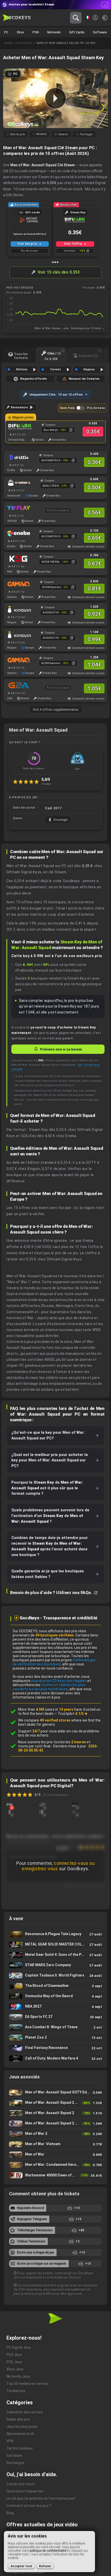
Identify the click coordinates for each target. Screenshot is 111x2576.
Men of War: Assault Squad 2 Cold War (55, 2124)
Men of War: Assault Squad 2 (55, 2113)
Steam (71, 148)
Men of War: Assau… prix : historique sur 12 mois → (70, 328)
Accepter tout (21, 2566)
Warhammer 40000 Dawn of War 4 (55, 2175)
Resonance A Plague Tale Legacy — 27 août (55, 1934)
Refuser (45, 2566)
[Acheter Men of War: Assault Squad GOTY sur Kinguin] (16, 609)
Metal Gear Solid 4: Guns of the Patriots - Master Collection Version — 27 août (55, 1955)
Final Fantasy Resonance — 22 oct (55, 2048)
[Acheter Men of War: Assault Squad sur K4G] (16, 559)
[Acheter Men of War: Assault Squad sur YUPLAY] (16, 508)
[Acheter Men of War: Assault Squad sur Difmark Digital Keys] (18, 427)
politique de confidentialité (48, 2551)
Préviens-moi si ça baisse (61, 1049)
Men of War (55, 2155)
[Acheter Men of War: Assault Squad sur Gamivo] (16, 584)
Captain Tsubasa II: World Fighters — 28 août (55, 1976)
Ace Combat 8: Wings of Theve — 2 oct (55, 2027)
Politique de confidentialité (26, 2573)
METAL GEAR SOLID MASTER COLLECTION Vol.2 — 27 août (55, 1945)
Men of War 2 (55, 2134)
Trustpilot (73, 1714)
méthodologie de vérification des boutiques (54, 1662)
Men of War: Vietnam (55, 2144)
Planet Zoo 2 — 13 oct (55, 2038)
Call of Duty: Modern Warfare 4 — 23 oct (55, 2059)
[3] (10, 1804)
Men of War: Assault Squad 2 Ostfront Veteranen (55, 2103)
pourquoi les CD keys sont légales (59, 1681)
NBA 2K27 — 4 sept (55, 2007)
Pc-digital (25, 43)
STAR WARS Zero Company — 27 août (55, 1965)
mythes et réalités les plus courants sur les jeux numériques (49, 1687)
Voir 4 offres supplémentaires (56, 710)
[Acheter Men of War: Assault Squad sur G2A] (16, 685)
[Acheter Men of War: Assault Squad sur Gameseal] (16, 483)
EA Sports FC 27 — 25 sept (55, 2017)
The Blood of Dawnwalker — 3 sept (55, 1986)
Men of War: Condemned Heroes (55, 2165)
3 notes (46, 784)
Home (8, 43)
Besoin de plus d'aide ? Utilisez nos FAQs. (51, 1593)
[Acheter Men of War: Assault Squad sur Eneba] (16, 533)
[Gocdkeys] (17, 18)
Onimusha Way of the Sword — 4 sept (55, 1996)
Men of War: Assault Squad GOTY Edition (55, 2093)
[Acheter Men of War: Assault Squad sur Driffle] (16, 457)
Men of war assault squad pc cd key (66, 43)
